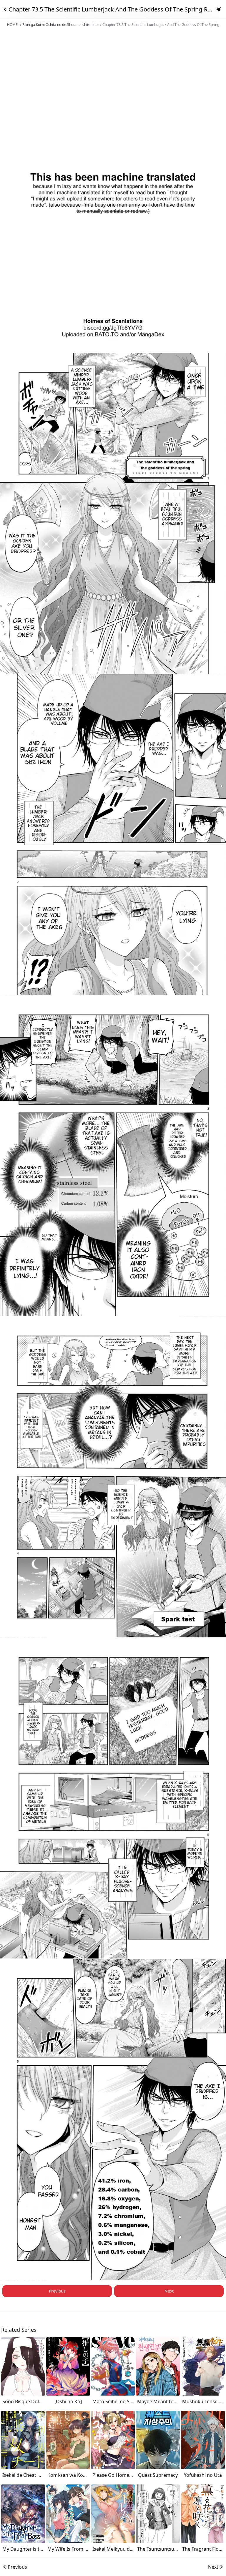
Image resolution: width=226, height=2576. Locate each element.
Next (169, 2291)
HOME (12, 25)
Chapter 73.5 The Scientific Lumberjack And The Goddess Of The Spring (161, 25)
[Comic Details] (5, 9)
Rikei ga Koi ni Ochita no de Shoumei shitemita (60, 25)
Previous (57, 2291)
